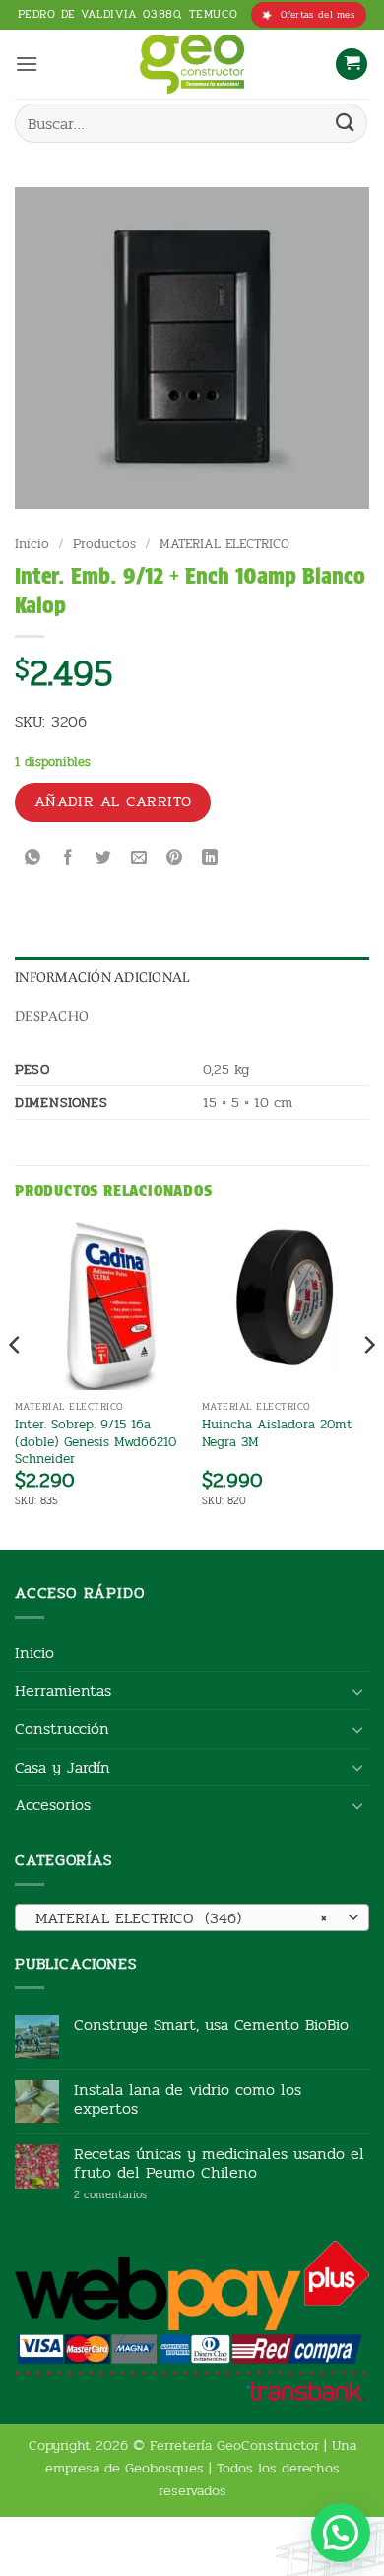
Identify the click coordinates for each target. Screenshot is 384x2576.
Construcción (62, 1729)
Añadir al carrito (113, 801)
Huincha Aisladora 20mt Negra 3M (277, 1433)
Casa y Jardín (63, 1767)
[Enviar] (346, 123)
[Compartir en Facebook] (68, 859)
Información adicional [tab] (102, 977)
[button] (27, 64)
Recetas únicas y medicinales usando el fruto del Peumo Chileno (219, 2163)
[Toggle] (357, 1691)
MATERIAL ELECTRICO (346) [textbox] (181, 1918)
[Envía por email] (139, 859)
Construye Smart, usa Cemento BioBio (211, 2024)
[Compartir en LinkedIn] (210, 859)
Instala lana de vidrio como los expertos (188, 2099)
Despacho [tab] (52, 1016)
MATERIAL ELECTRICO (224, 544)
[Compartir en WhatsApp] (33, 859)
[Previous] (16, 1384)
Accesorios (53, 1805)
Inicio (32, 544)
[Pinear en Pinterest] (175, 859)
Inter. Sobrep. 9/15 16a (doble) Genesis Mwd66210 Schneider (96, 1442)
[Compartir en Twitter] (104, 859)
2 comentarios (140, 2195)
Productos (104, 544)
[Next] (368, 1384)
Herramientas (63, 1690)
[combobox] (192, 1917)
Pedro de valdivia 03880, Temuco (128, 14)
